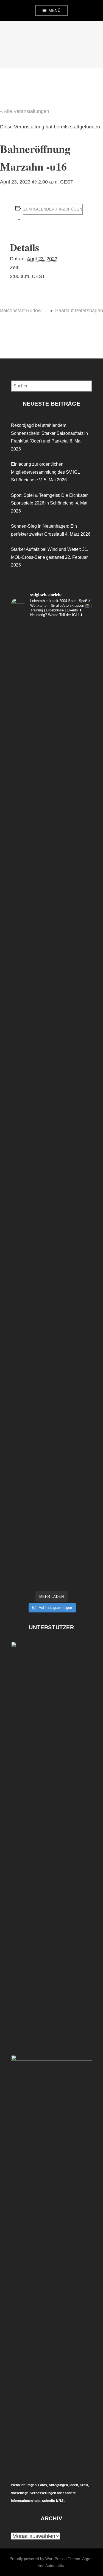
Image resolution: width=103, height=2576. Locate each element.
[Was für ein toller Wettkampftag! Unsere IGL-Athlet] (51, 647)
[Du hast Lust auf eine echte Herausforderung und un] (51, 985)
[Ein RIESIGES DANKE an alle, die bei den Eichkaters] (51, 695)
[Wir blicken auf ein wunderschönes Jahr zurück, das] (51, 1081)
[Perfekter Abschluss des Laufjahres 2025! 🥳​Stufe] (51, 1033)
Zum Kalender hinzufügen (53, 209)
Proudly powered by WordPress (37, 2559)
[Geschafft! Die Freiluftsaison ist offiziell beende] (51, 1130)
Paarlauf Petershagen (79, 311)
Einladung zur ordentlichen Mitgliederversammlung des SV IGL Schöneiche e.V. (45, 472)
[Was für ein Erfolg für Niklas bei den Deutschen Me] (51, 1516)
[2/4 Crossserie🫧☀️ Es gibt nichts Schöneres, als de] (51, 888)
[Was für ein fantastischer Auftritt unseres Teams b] (51, 1371)
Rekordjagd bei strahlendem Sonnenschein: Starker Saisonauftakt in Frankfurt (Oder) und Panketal (49, 433)
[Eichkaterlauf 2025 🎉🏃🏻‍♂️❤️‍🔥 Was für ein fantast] (51, 1564)
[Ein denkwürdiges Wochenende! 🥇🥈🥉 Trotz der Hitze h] (51, 1419)
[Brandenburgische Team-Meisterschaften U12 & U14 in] (51, 1226)
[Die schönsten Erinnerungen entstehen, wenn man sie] (51, 1274)
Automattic (55, 2566)
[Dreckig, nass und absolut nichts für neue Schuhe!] (51, 936)
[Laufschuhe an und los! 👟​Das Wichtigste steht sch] (51, 743)
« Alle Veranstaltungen (25, 111)
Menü (55, 10)
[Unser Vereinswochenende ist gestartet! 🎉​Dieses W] (51, 1322)
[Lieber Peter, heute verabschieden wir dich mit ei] (51, 1467)
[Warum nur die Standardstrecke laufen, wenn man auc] (51, 840)
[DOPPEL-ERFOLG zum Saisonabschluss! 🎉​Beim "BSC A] (51, 1178)
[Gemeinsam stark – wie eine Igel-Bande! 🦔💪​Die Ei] (51, 791)
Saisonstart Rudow (21, 311)
